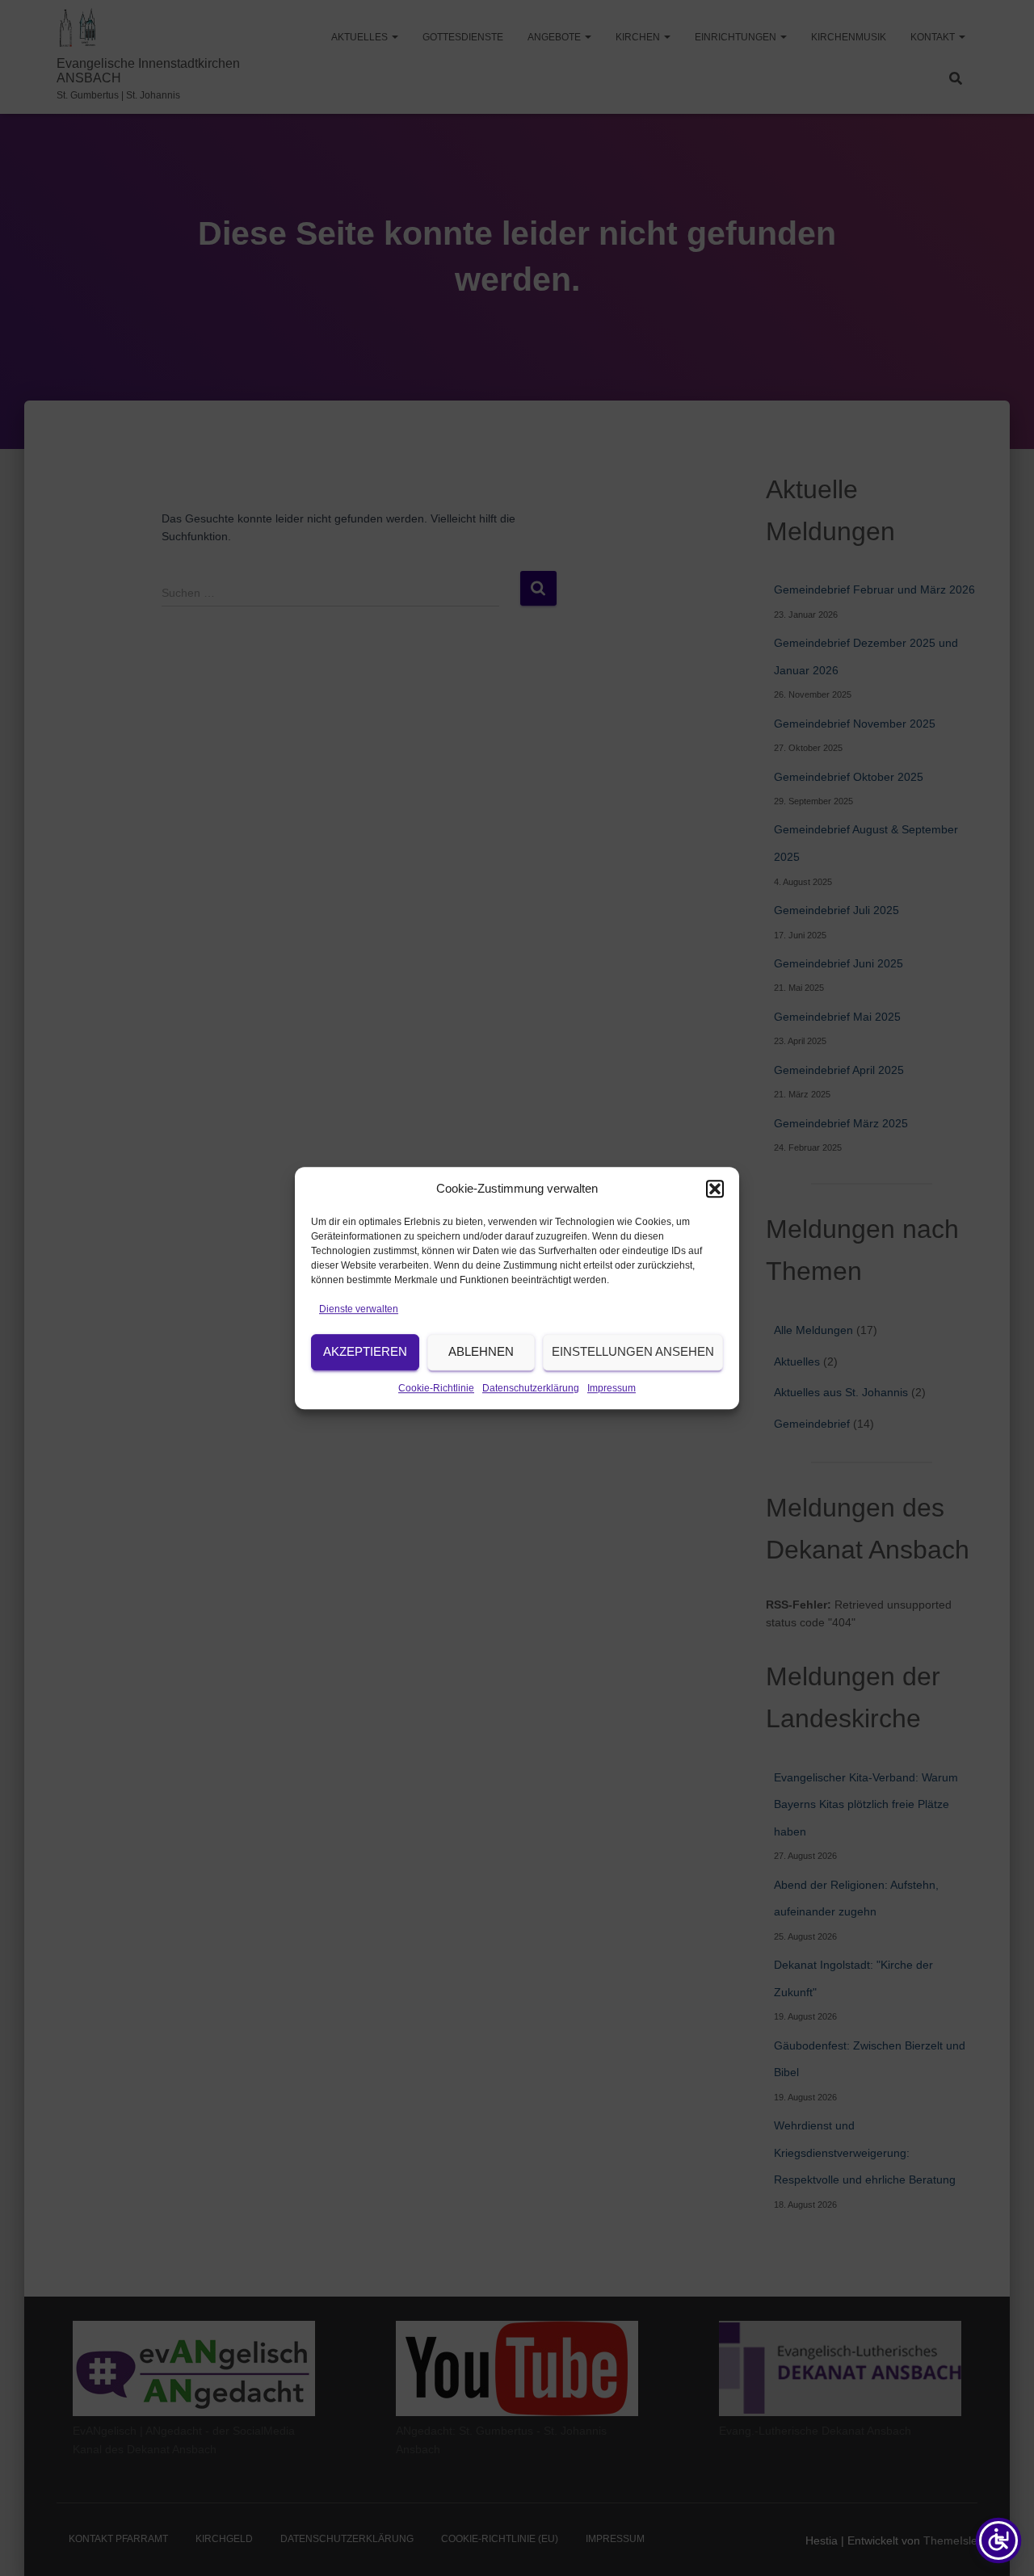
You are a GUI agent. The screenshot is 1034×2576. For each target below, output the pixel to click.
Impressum (612, 1388)
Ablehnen (481, 1352)
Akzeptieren (365, 1352)
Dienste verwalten (359, 1309)
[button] (715, 1189)
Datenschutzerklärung (531, 1388)
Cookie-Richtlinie (436, 1388)
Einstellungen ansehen (633, 1352)
